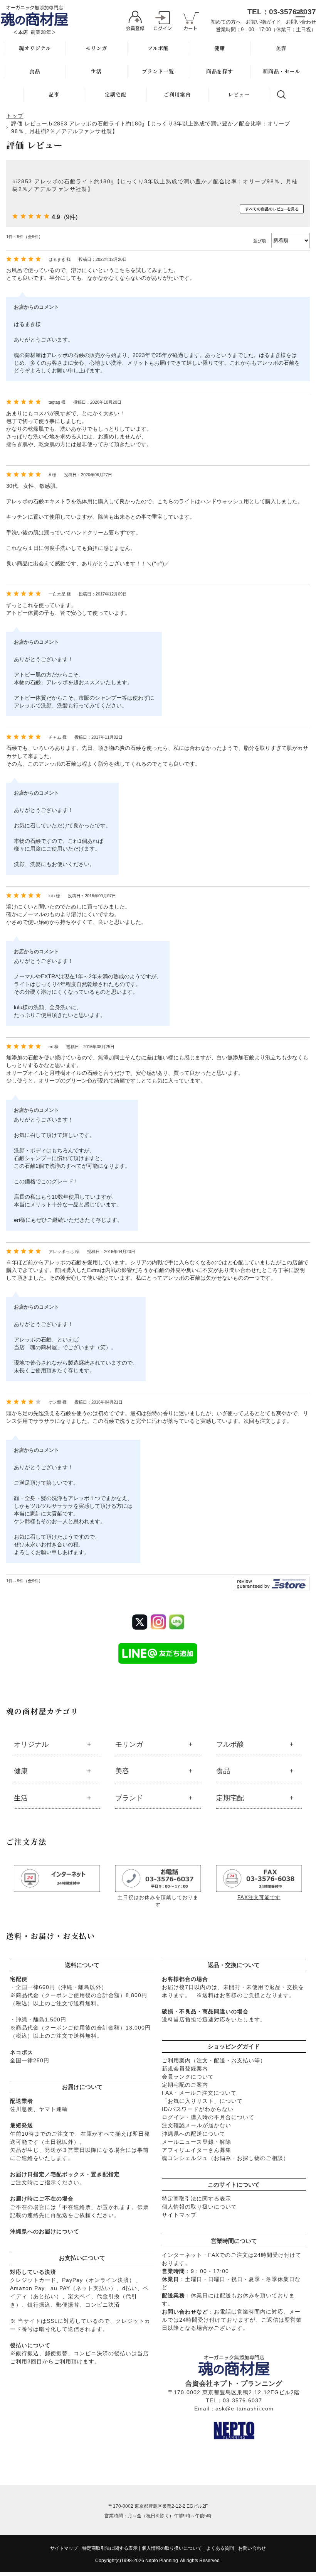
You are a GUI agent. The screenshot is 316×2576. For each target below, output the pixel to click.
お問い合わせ (301, 22)
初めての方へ (226, 22)
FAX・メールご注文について (199, 2093)
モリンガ (96, 48)
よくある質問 (220, 2548)
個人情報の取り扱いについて (199, 2207)
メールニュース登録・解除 (197, 2142)
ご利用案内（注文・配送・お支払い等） (214, 2060)
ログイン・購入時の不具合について (208, 2117)
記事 (54, 94)
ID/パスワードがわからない (198, 2109)
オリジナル (31, 1744)
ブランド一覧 (158, 71)
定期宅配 (116, 94)
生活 (96, 71)
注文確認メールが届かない (197, 2125)
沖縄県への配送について (194, 2134)
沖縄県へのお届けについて (45, 2231)
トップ (15, 116)
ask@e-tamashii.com (245, 2409)
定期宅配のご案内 (185, 2085)
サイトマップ (179, 2215)
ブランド (129, 1798)
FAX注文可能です (259, 1897)
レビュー (239, 94)
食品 (35, 71)
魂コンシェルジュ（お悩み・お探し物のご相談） (225, 2158)
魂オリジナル (35, 48)
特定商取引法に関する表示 (197, 2199)
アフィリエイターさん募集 (197, 2150)
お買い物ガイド (263, 22)
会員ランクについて (188, 2077)
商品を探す (220, 71)
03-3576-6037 (242, 2400)
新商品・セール (282, 71)
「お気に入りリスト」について (202, 2101)
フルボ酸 (158, 48)
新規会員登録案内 (185, 2069)
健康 (220, 48)
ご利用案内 (177, 94)
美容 (281, 48)
